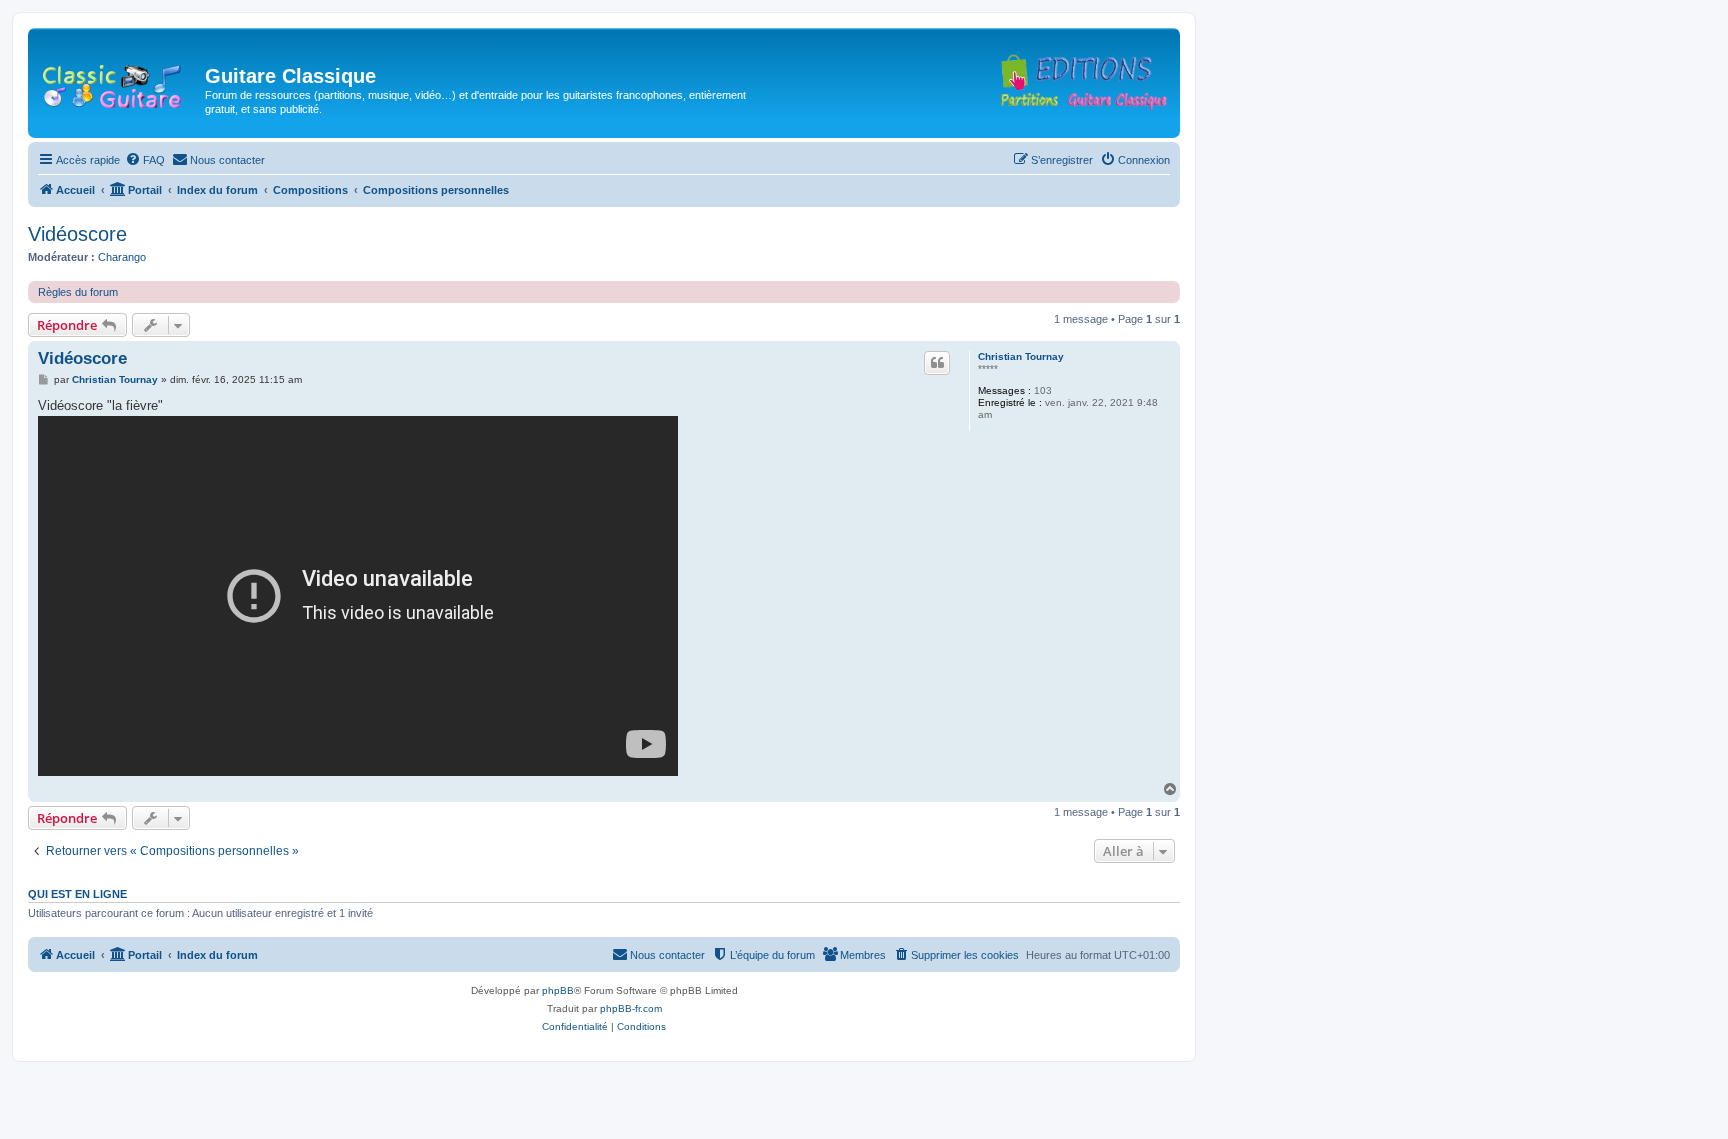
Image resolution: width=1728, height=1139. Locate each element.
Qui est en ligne (77, 894)
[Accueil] (119, 82)
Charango (122, 257)
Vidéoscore (77, 234)
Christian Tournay (1021, 356)
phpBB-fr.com (631, 1008)
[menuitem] (145, 160)
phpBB (558, 990)
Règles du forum (78, 292)
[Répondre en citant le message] (937, 363)
